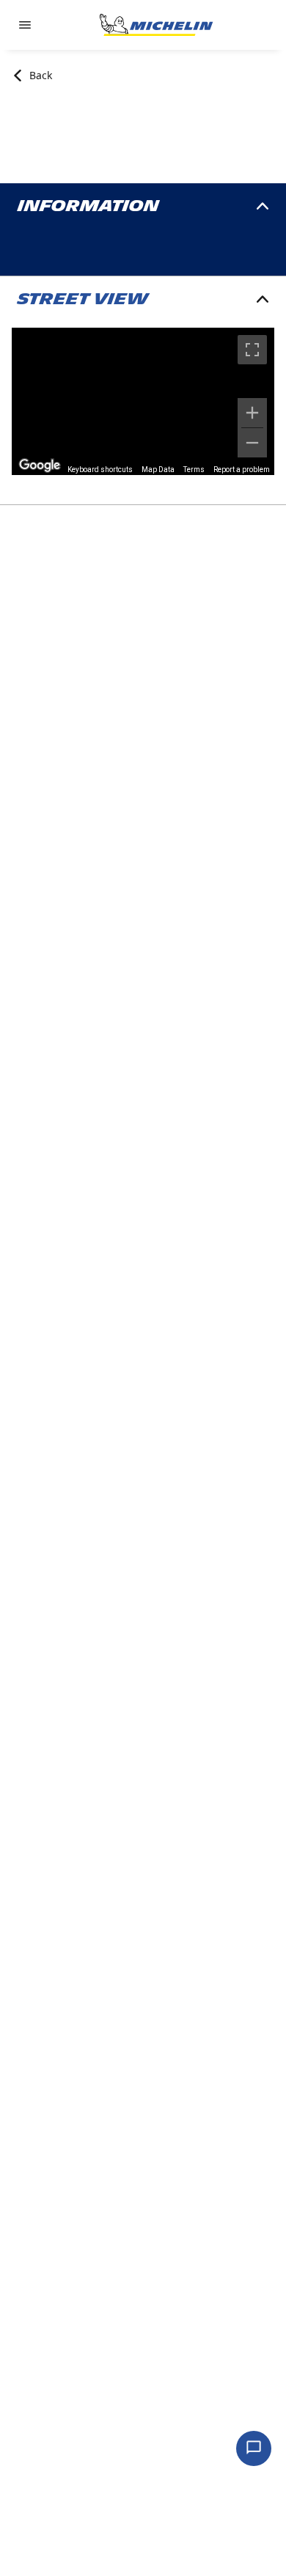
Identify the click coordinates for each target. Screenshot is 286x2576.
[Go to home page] (156, 25)
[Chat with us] (254, 2448)
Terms (194, 470)
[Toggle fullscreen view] (252, 350)
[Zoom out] (252, 443)
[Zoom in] (252, 413)
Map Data (158, 470)
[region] (143, 401)
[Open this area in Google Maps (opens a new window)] (40, 465)
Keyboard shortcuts (100, 470)
